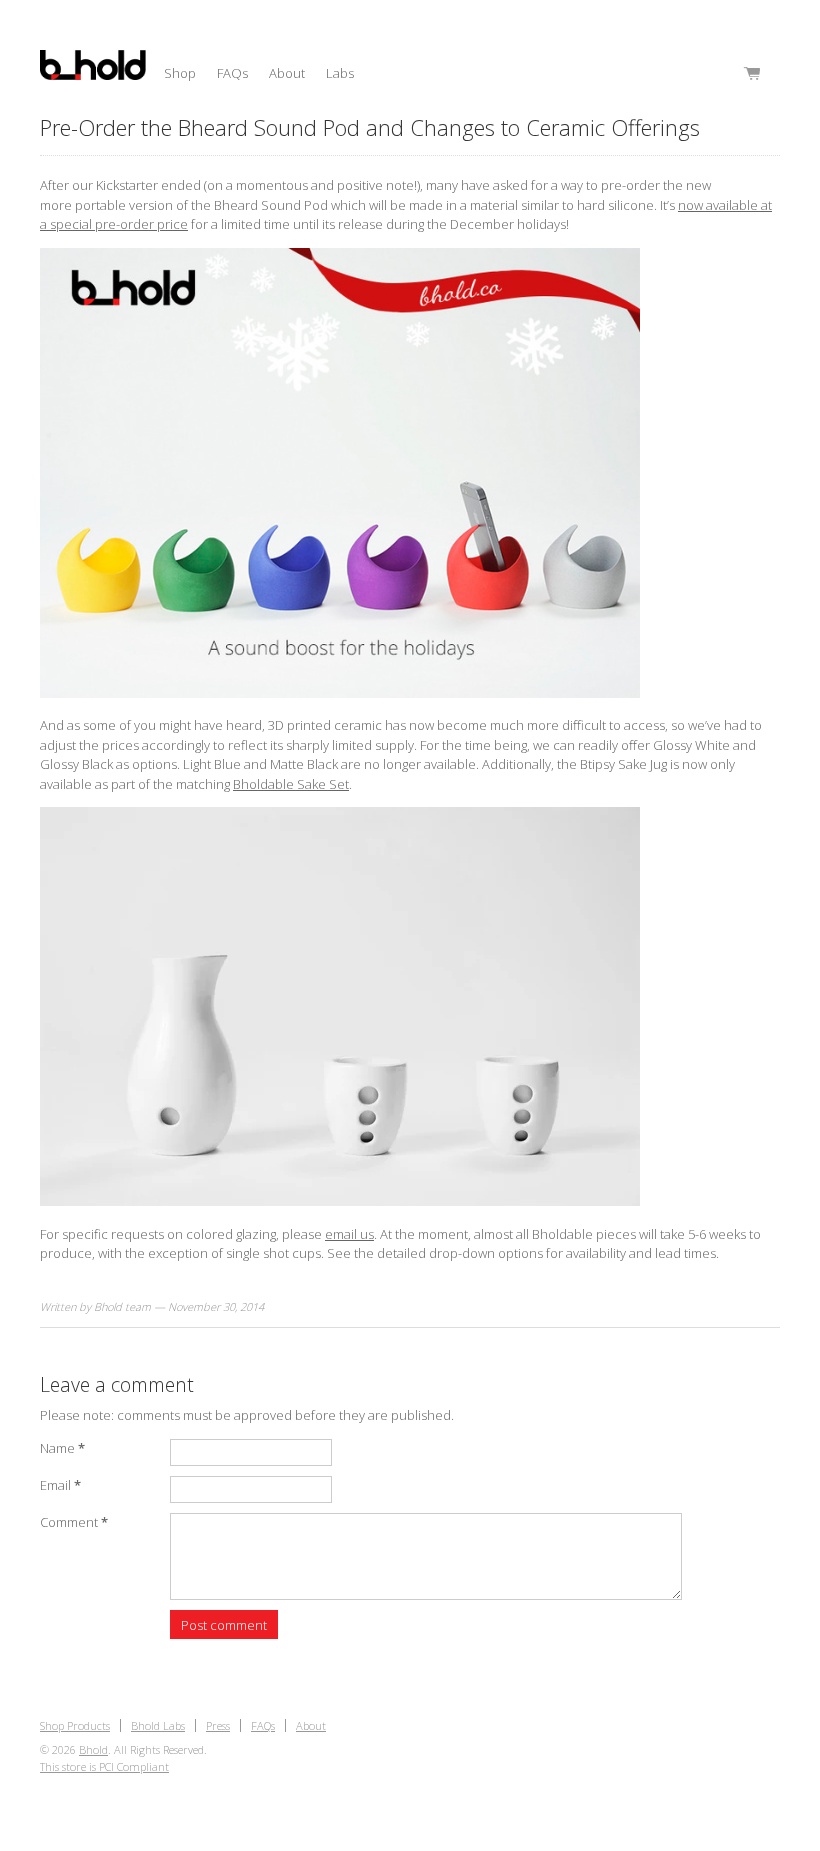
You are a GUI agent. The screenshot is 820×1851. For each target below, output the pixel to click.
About (287, 73)
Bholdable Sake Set (291, 784)
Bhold (93, 1749)
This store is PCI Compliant (104, 1766)
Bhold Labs (158, 1725)
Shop (180, 73)
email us (349, 1234)
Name (62, 1448)
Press (218, 1725)
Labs (340, 73)
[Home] (93, 68)
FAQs (232, 73)
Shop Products (75, 1725)
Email (60, 1485)
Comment (74, 1522)
